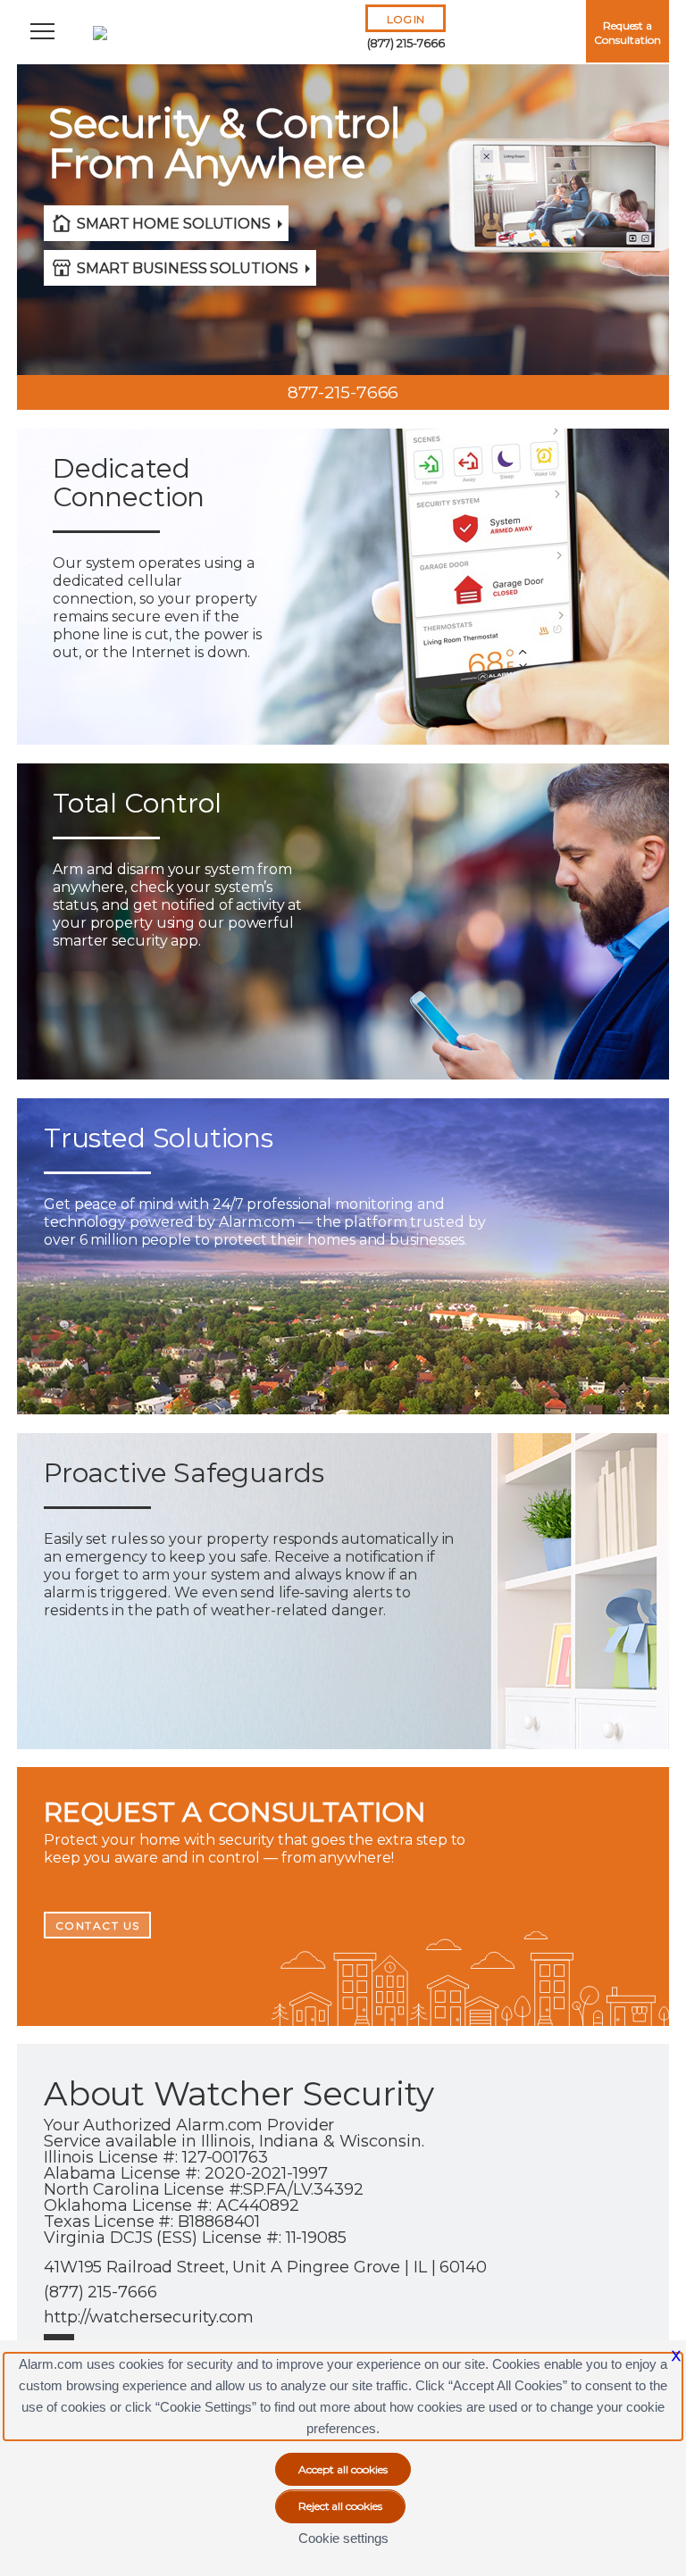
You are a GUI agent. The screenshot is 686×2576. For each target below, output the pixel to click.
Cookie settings (343, 2538)
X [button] (676, 2356)
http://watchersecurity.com (149, 2317)
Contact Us (98, 1926)
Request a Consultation (627, 33)
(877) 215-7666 (406, 43)
